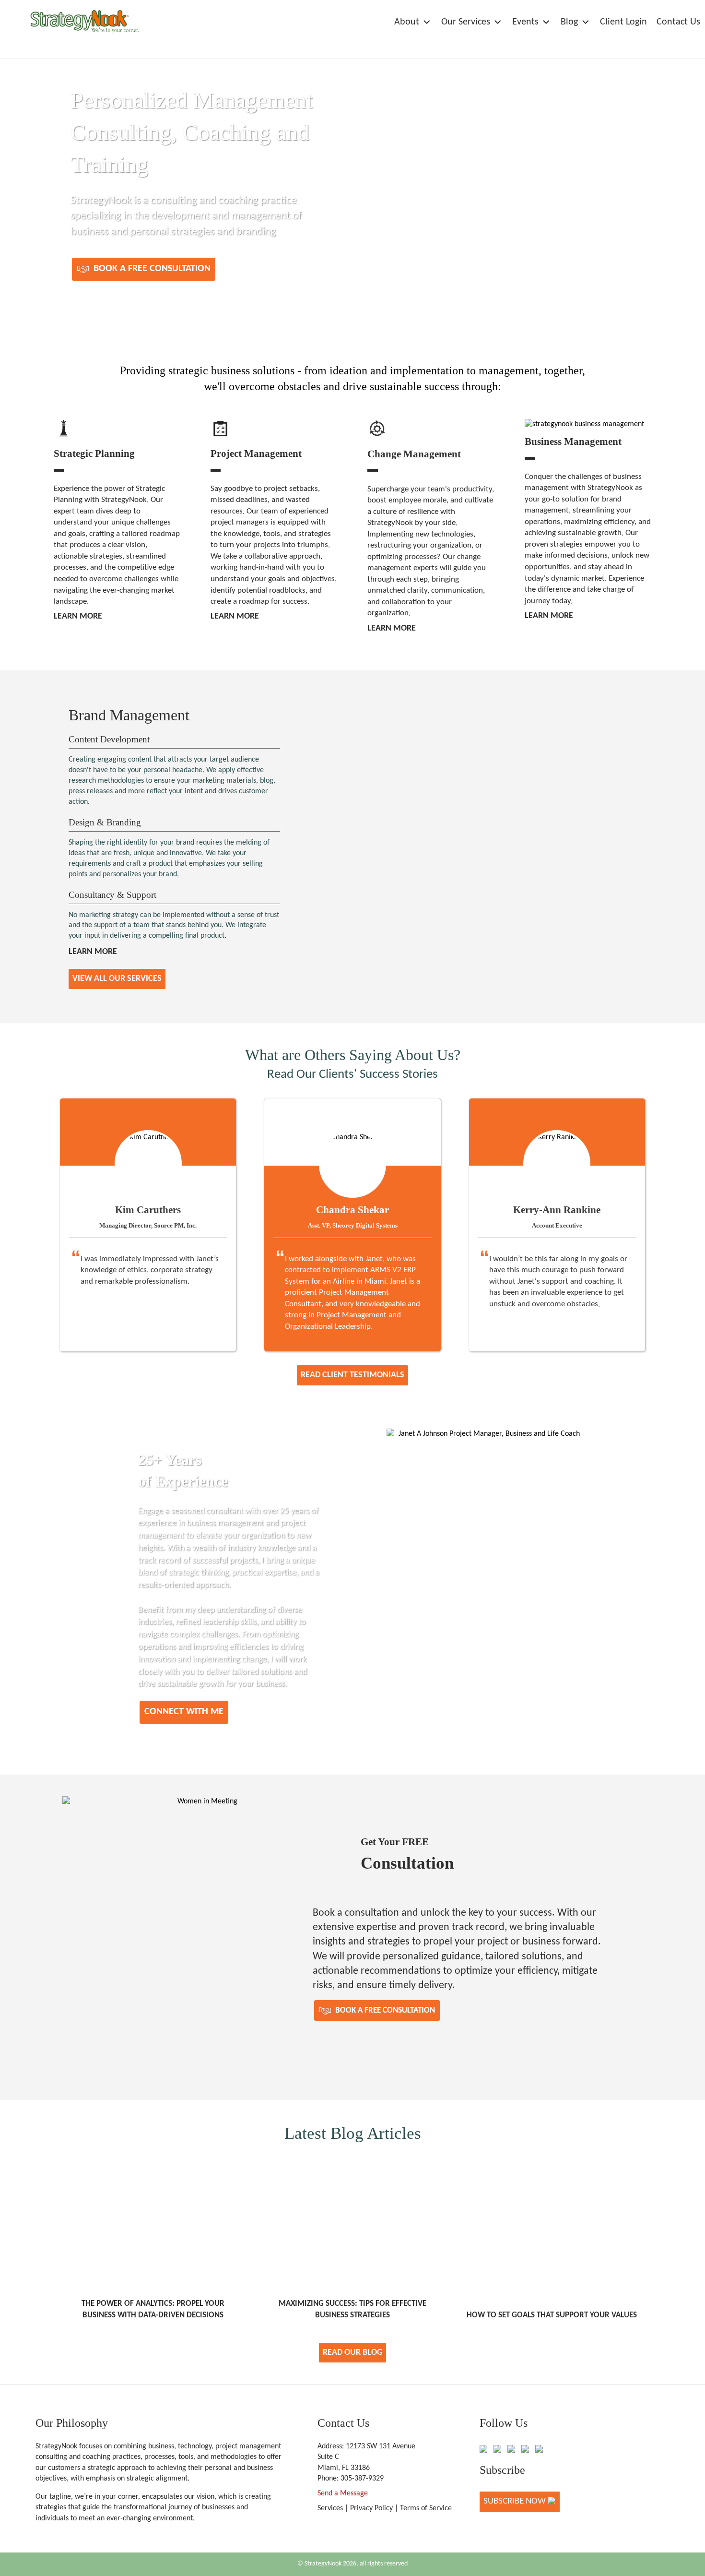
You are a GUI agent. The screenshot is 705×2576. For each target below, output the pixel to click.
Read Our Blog (352, 2353)
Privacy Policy (371, 2508)
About (407, 22)
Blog (569, 22)
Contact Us (678, 22)
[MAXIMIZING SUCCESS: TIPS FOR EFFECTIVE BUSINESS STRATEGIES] (352, 2164)
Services (330, 2508)
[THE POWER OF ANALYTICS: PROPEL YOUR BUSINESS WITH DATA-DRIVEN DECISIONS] (153, 2164)
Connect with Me (184, 1712)
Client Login (623, 22)
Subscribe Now (516, 2501)
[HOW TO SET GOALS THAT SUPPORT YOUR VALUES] (552, 2164)
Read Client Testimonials (352, 1375)
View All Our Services (117, 979)
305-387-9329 (362, 2479)
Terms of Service (426, 2508)
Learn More (78, 616)
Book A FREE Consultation (151, 269)
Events (525, 22)
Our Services (466, 22)
